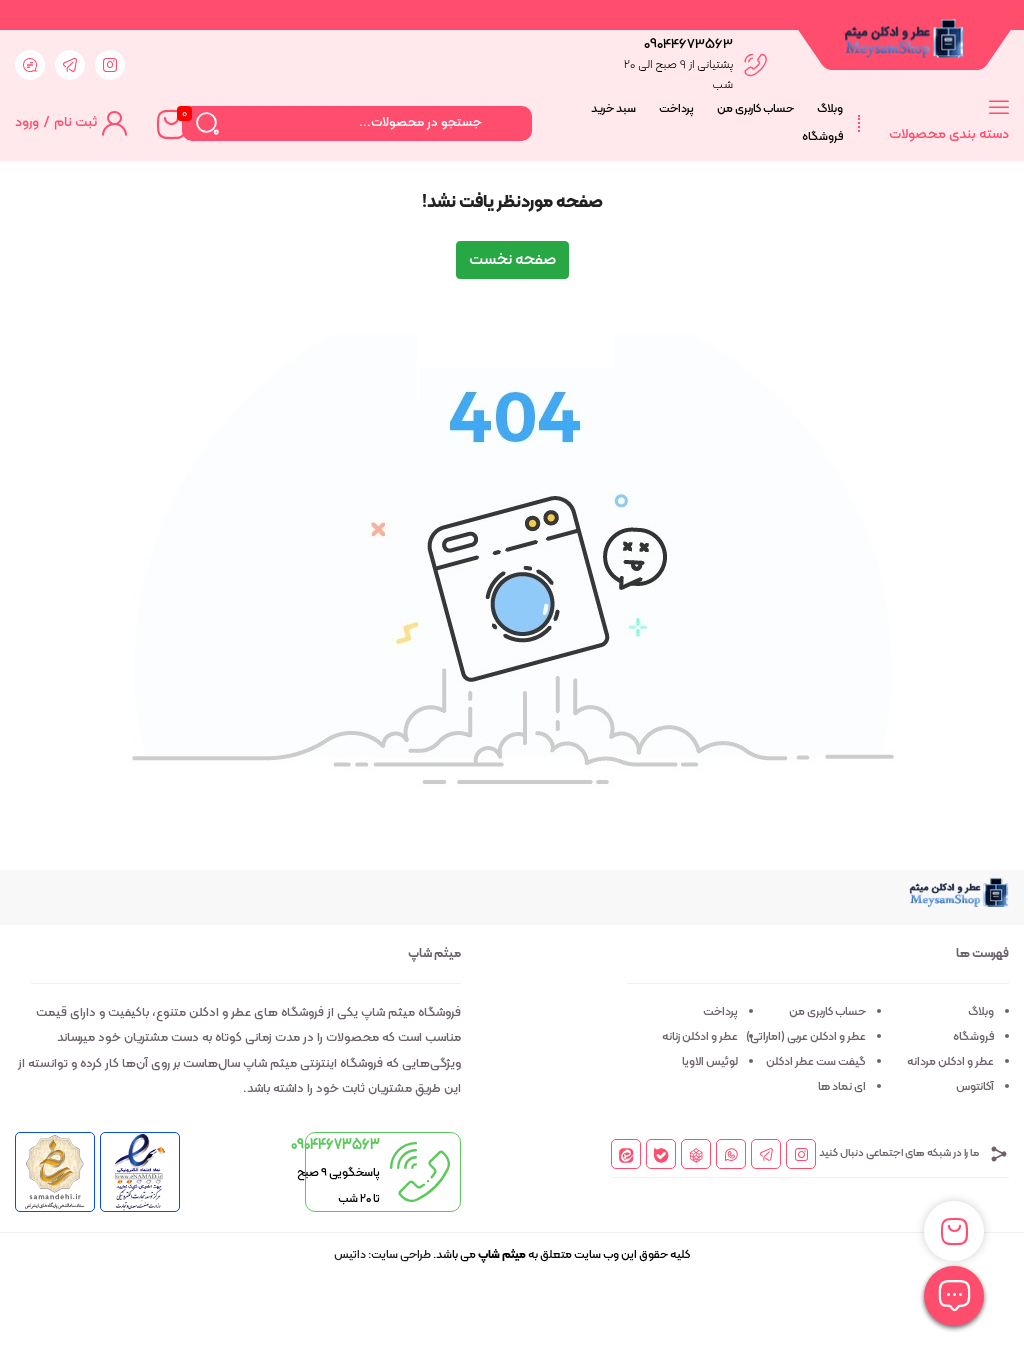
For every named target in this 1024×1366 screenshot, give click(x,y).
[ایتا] (626, 1154)
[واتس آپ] (731, 1156)
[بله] (661, 1154)
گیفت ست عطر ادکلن (816, 1062)
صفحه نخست (512, 260)
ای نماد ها (842, 1087)
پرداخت (676, 109)
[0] (169, 123)
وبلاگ (830, 109)
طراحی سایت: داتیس (382, 1255)
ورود (27, 122)
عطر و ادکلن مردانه (950, 1062)
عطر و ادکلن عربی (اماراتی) (806, 1037)
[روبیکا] (696, 1154)
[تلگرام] (766, 1156)
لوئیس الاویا (710, 1062)
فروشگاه (822, 137)
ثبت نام (75, 122)
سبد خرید (613, 109)
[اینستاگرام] (801, 1156)
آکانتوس (975, 1087)
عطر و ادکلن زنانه (700, 1037)
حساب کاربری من (755, 109)
